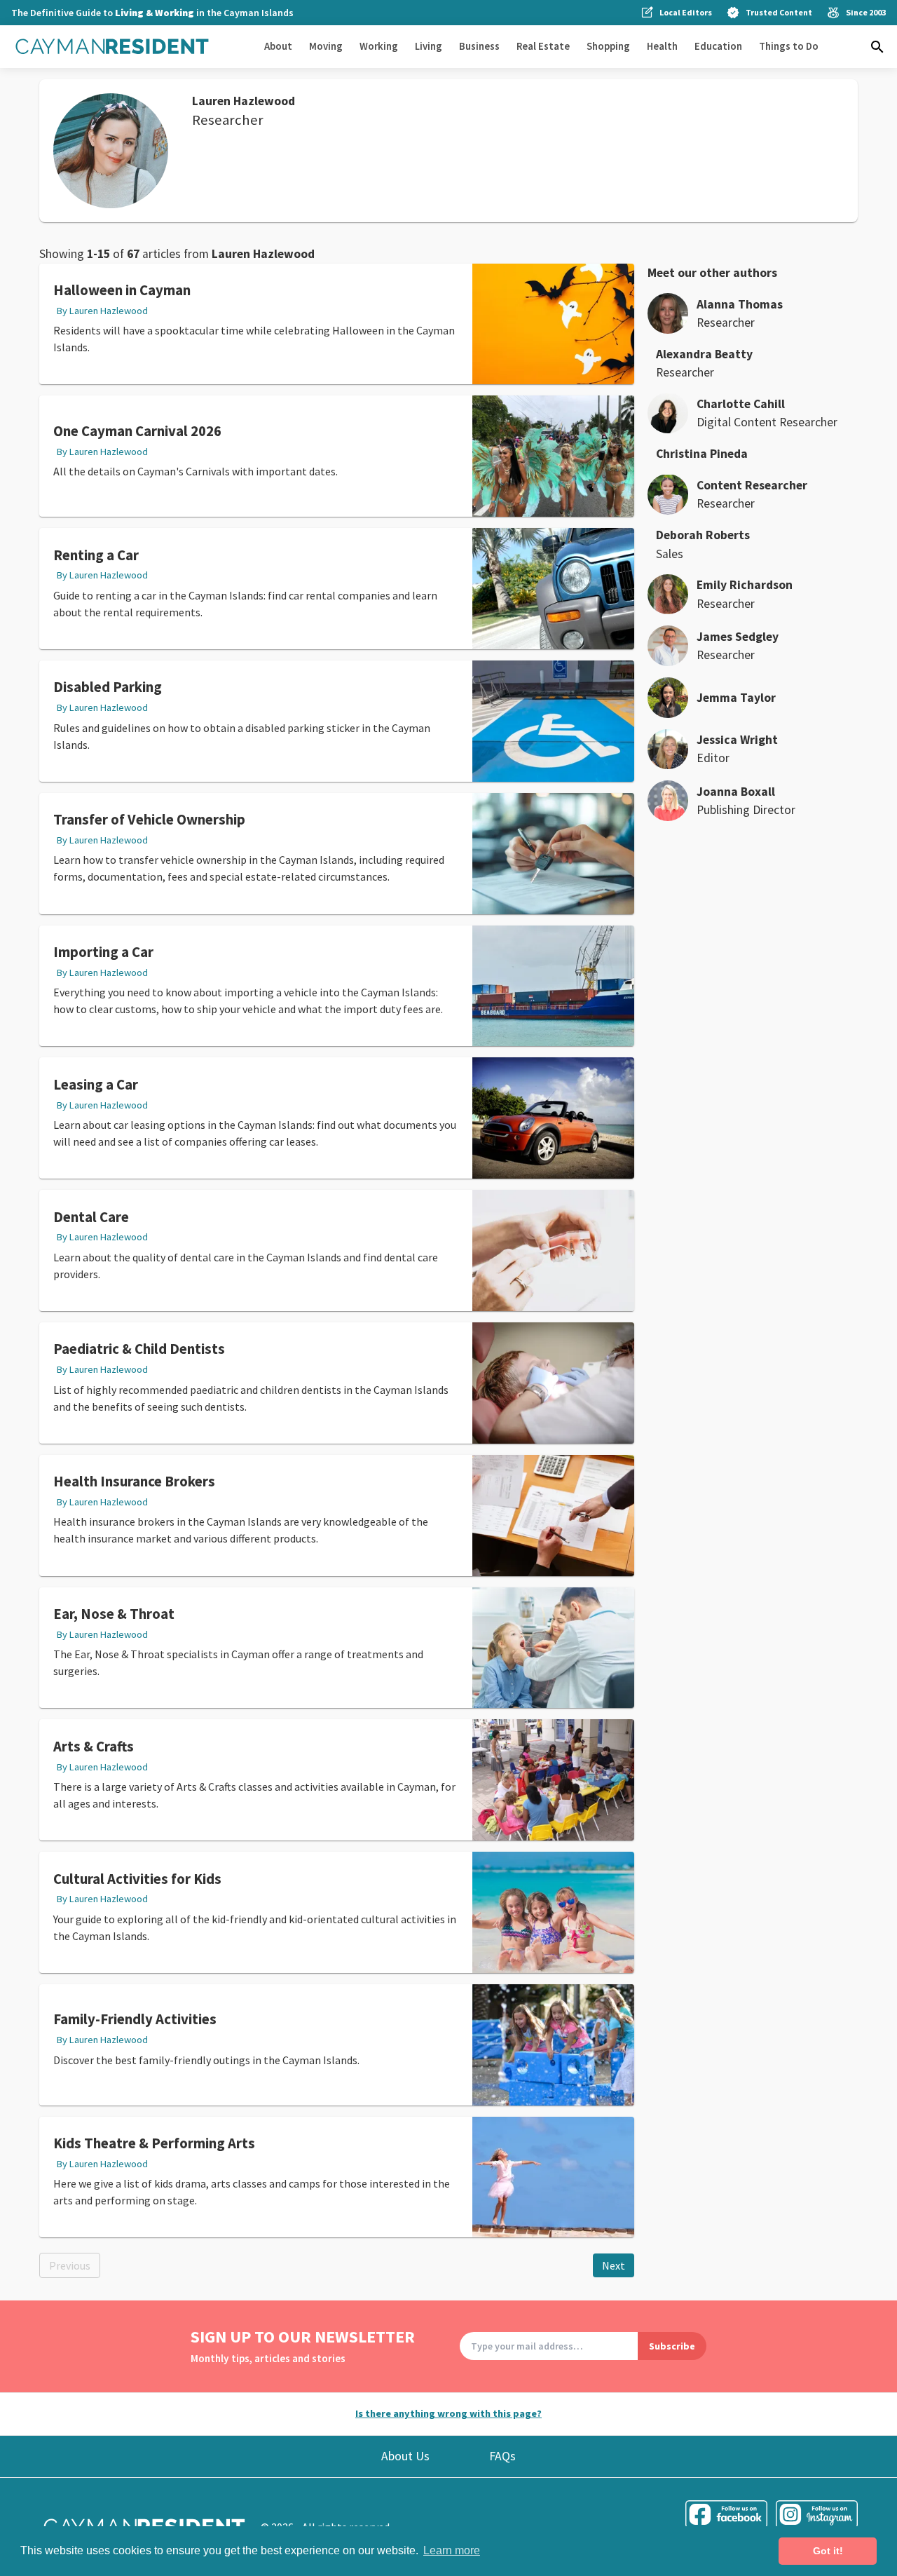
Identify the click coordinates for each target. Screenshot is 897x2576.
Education (718, 46)
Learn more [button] (452, 2550)
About (278, 46)
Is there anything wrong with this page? (448, 2413)
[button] (877, 47)
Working (379, 46)
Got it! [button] (828, 2551)
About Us (405, 2456)
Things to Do (789, 46)
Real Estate (543, 46)
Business (479, 46)
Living (429, 46)
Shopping (608, 46)
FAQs (502, 2456)
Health (662, 46)
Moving (326, 46)
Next (614, 2265)
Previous (70, 2265)
